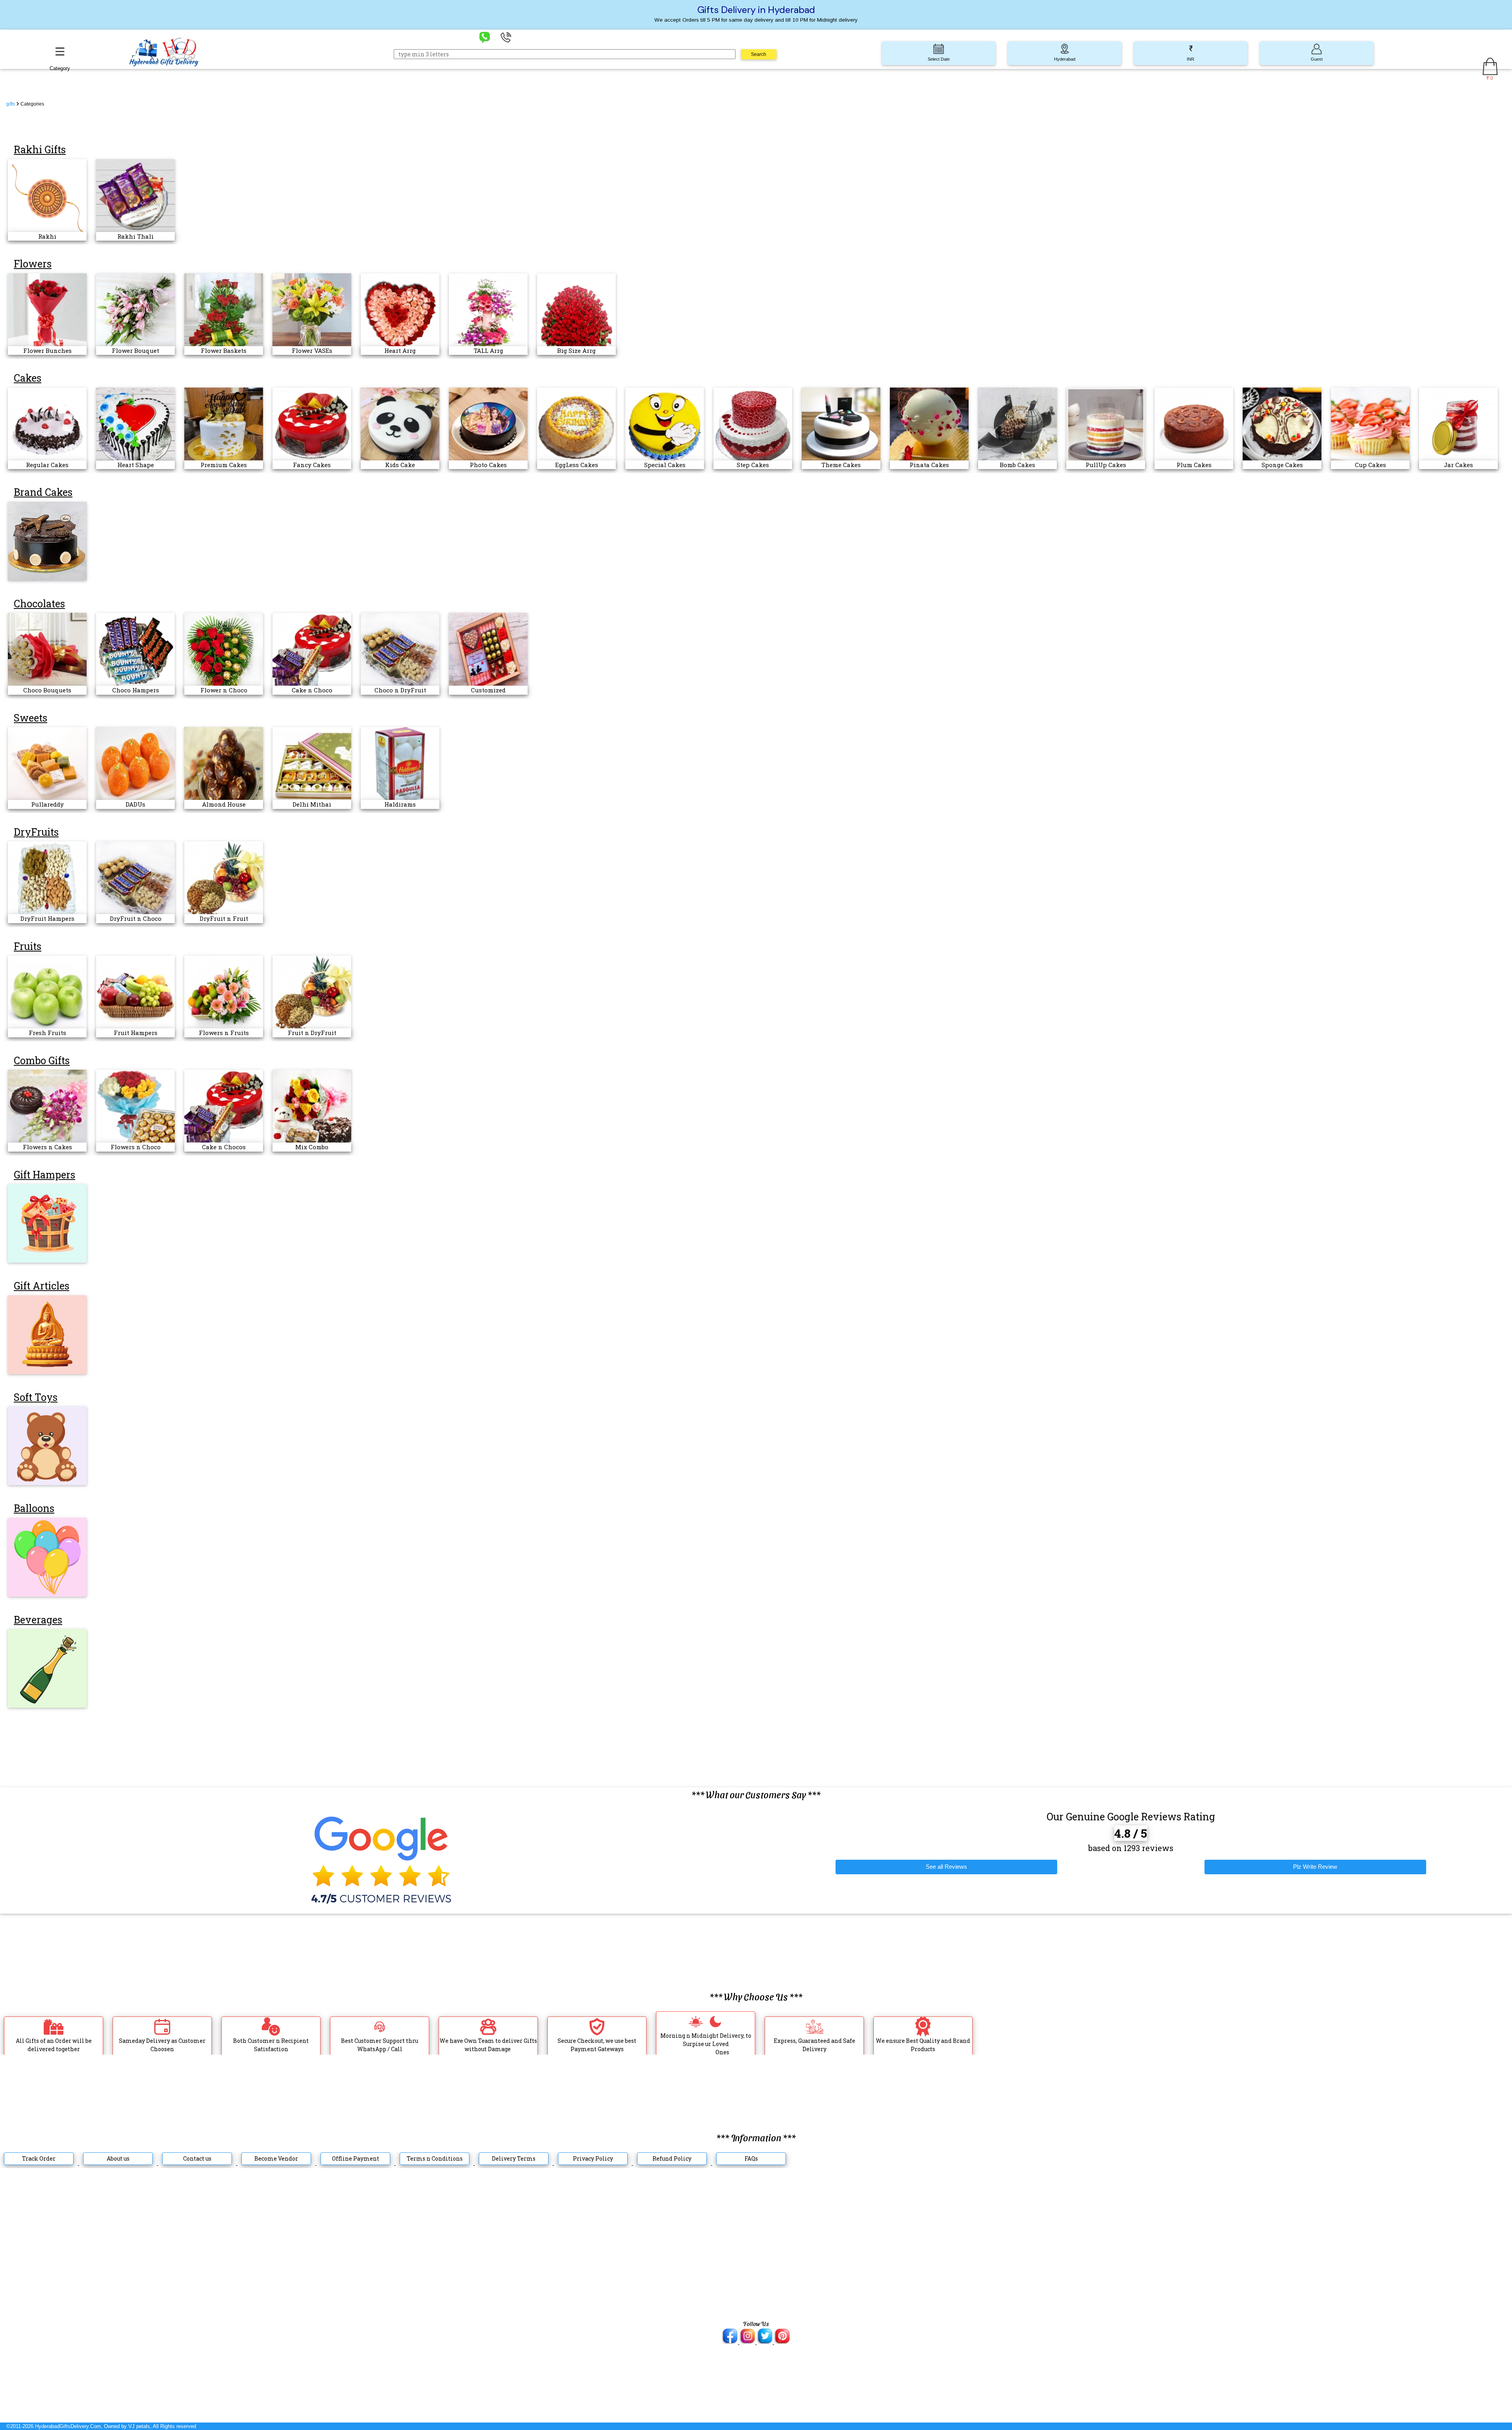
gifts (11, 104)
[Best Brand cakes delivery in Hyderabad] (47, 541)
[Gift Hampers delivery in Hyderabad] (47, 1223)
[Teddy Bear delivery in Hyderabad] (47, 1445)
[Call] (506, 37)
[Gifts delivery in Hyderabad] (47, 1334)
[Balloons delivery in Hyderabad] (47, 1557)
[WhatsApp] (485, 37)
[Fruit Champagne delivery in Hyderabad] (47, 1668)
